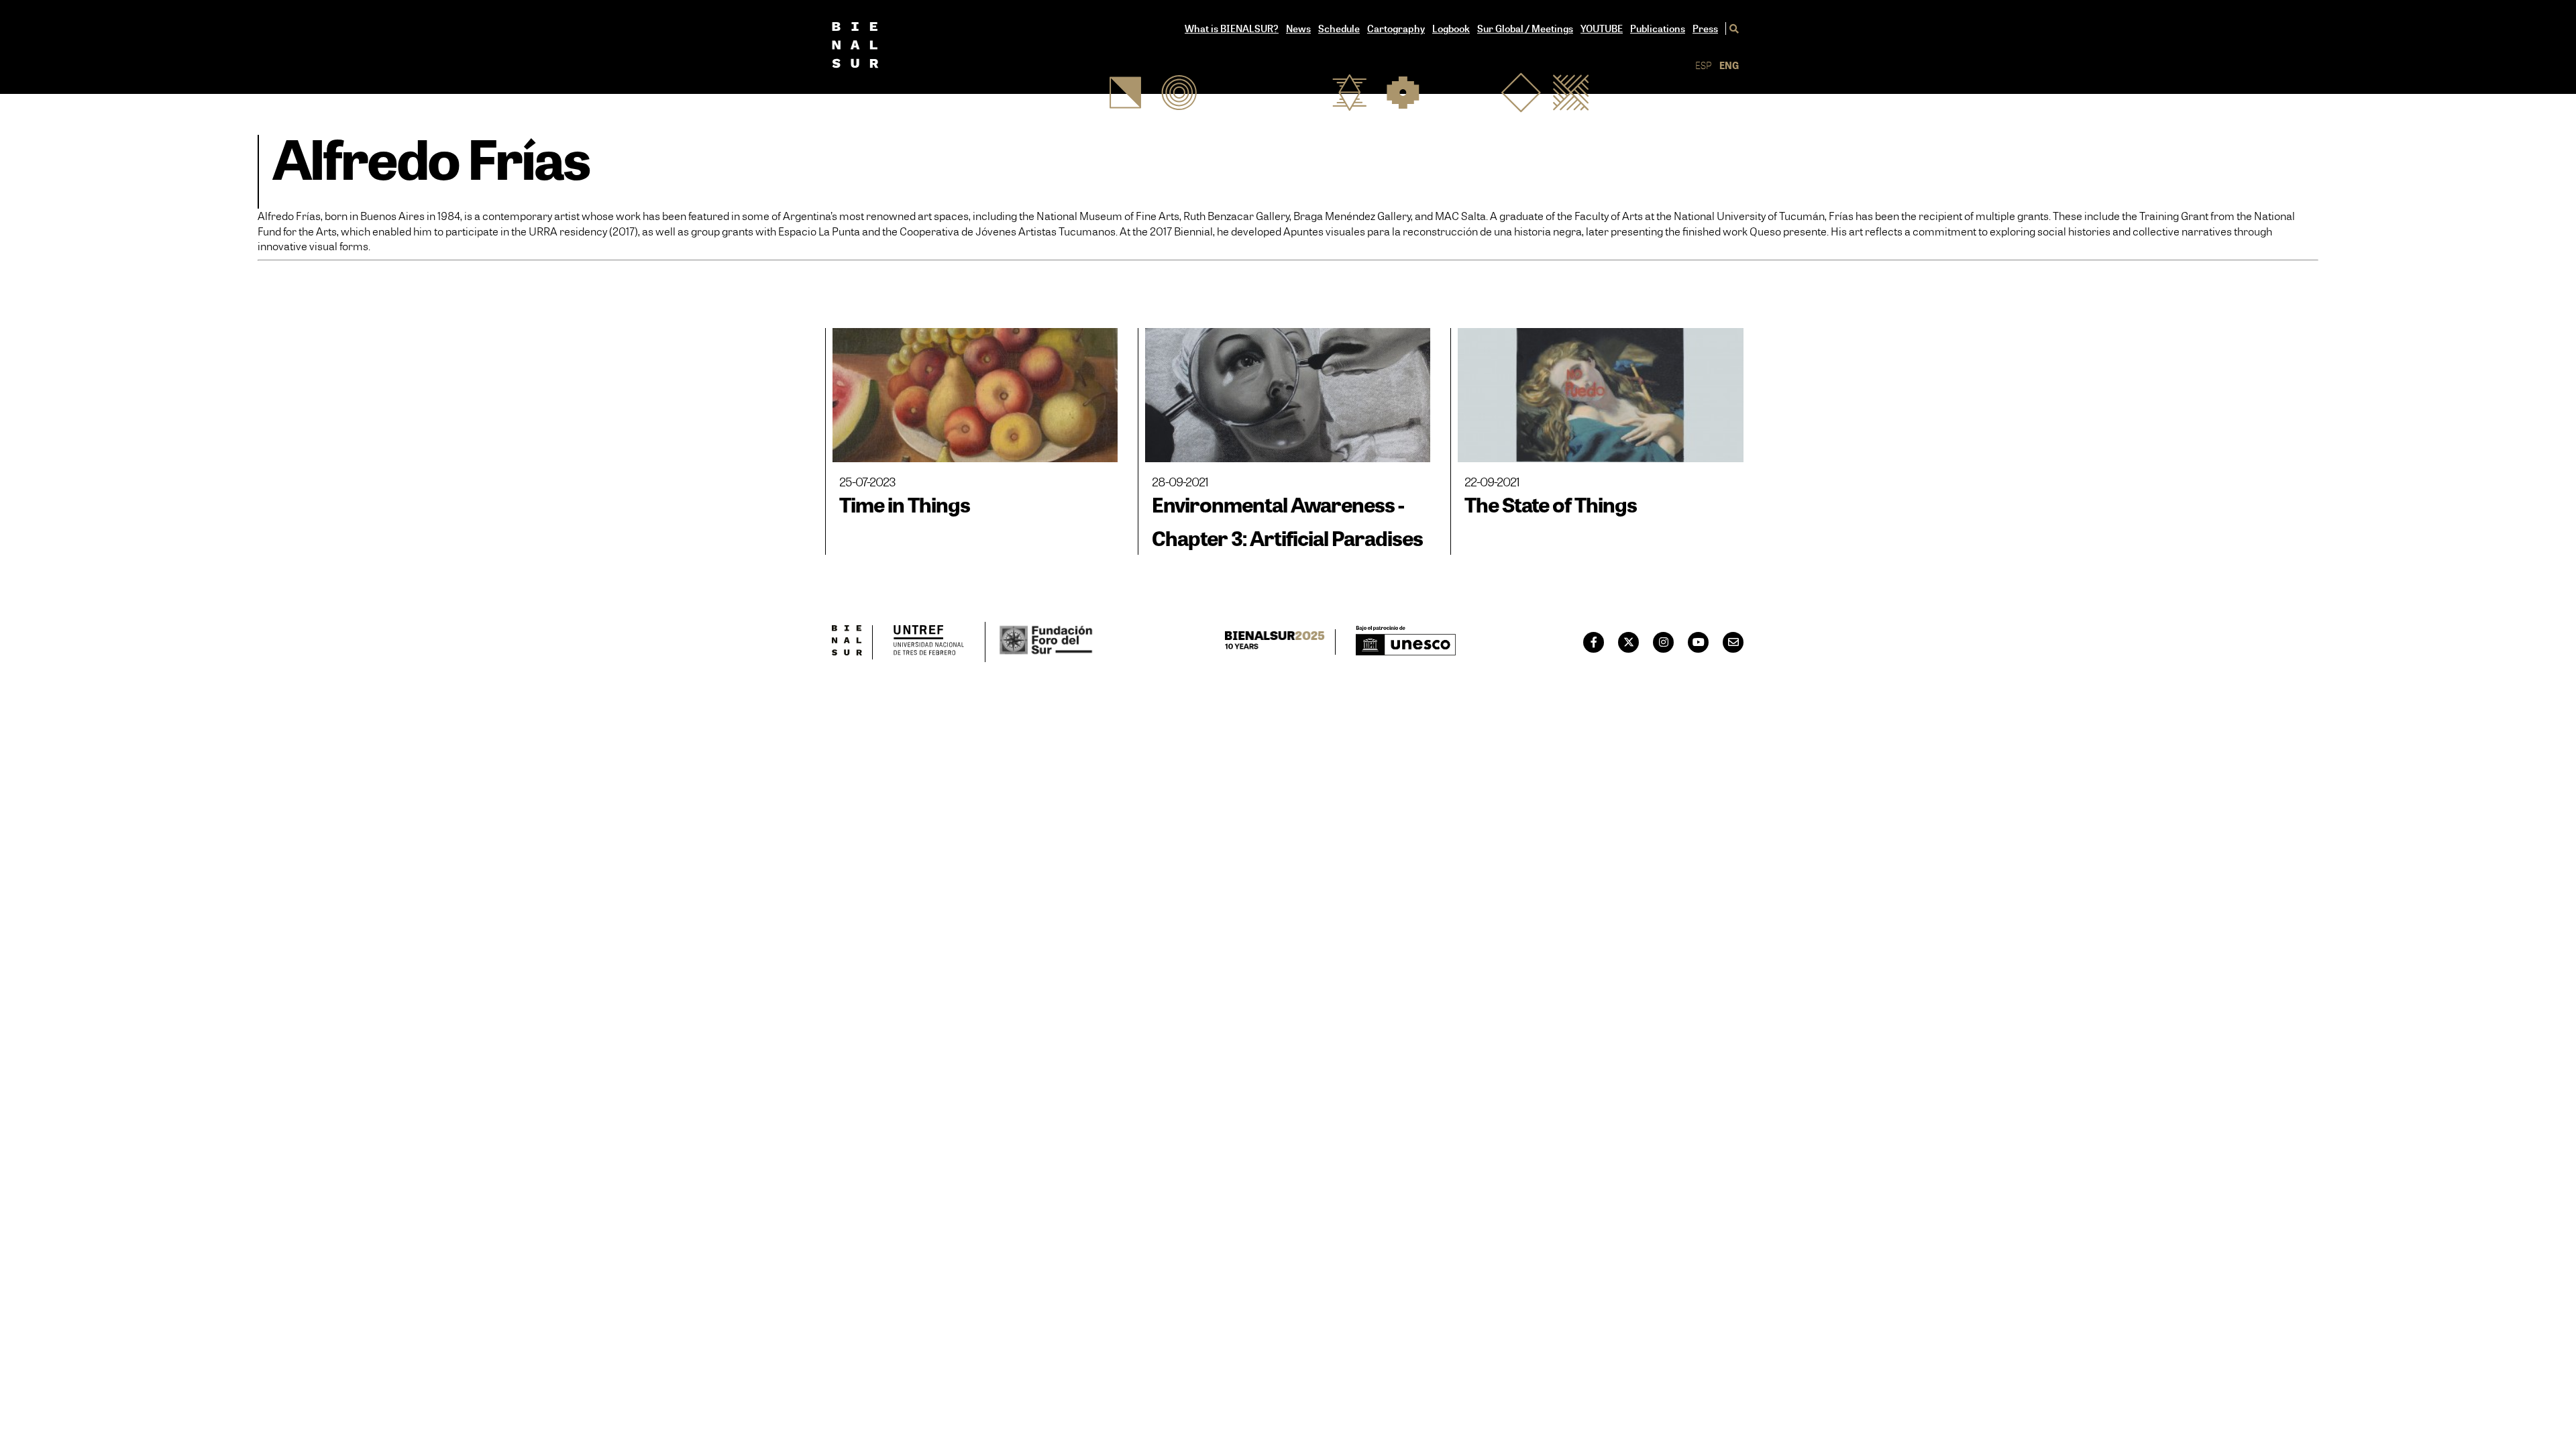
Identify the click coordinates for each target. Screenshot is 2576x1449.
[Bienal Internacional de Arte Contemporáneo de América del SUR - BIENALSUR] (852, 642)
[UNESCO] (1406, 642)
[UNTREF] (929, 642)
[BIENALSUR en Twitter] (1629, 642)
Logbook (1451, 29)
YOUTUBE (1602, 29)
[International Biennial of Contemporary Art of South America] (877, 47)
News (1298, 29)
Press (1705, 29)
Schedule (1339, 29)
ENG (1729, 65)
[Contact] (1733, 642)
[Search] (1732, 29)
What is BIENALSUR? (1232, 29)
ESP (1704, 65)
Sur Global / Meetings (1525, 29)
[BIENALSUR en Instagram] (1664, 642)
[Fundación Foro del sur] (1040, 642)
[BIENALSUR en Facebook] (1594, 642)
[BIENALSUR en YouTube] (1699, 642)
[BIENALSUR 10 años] (1280, 642)
